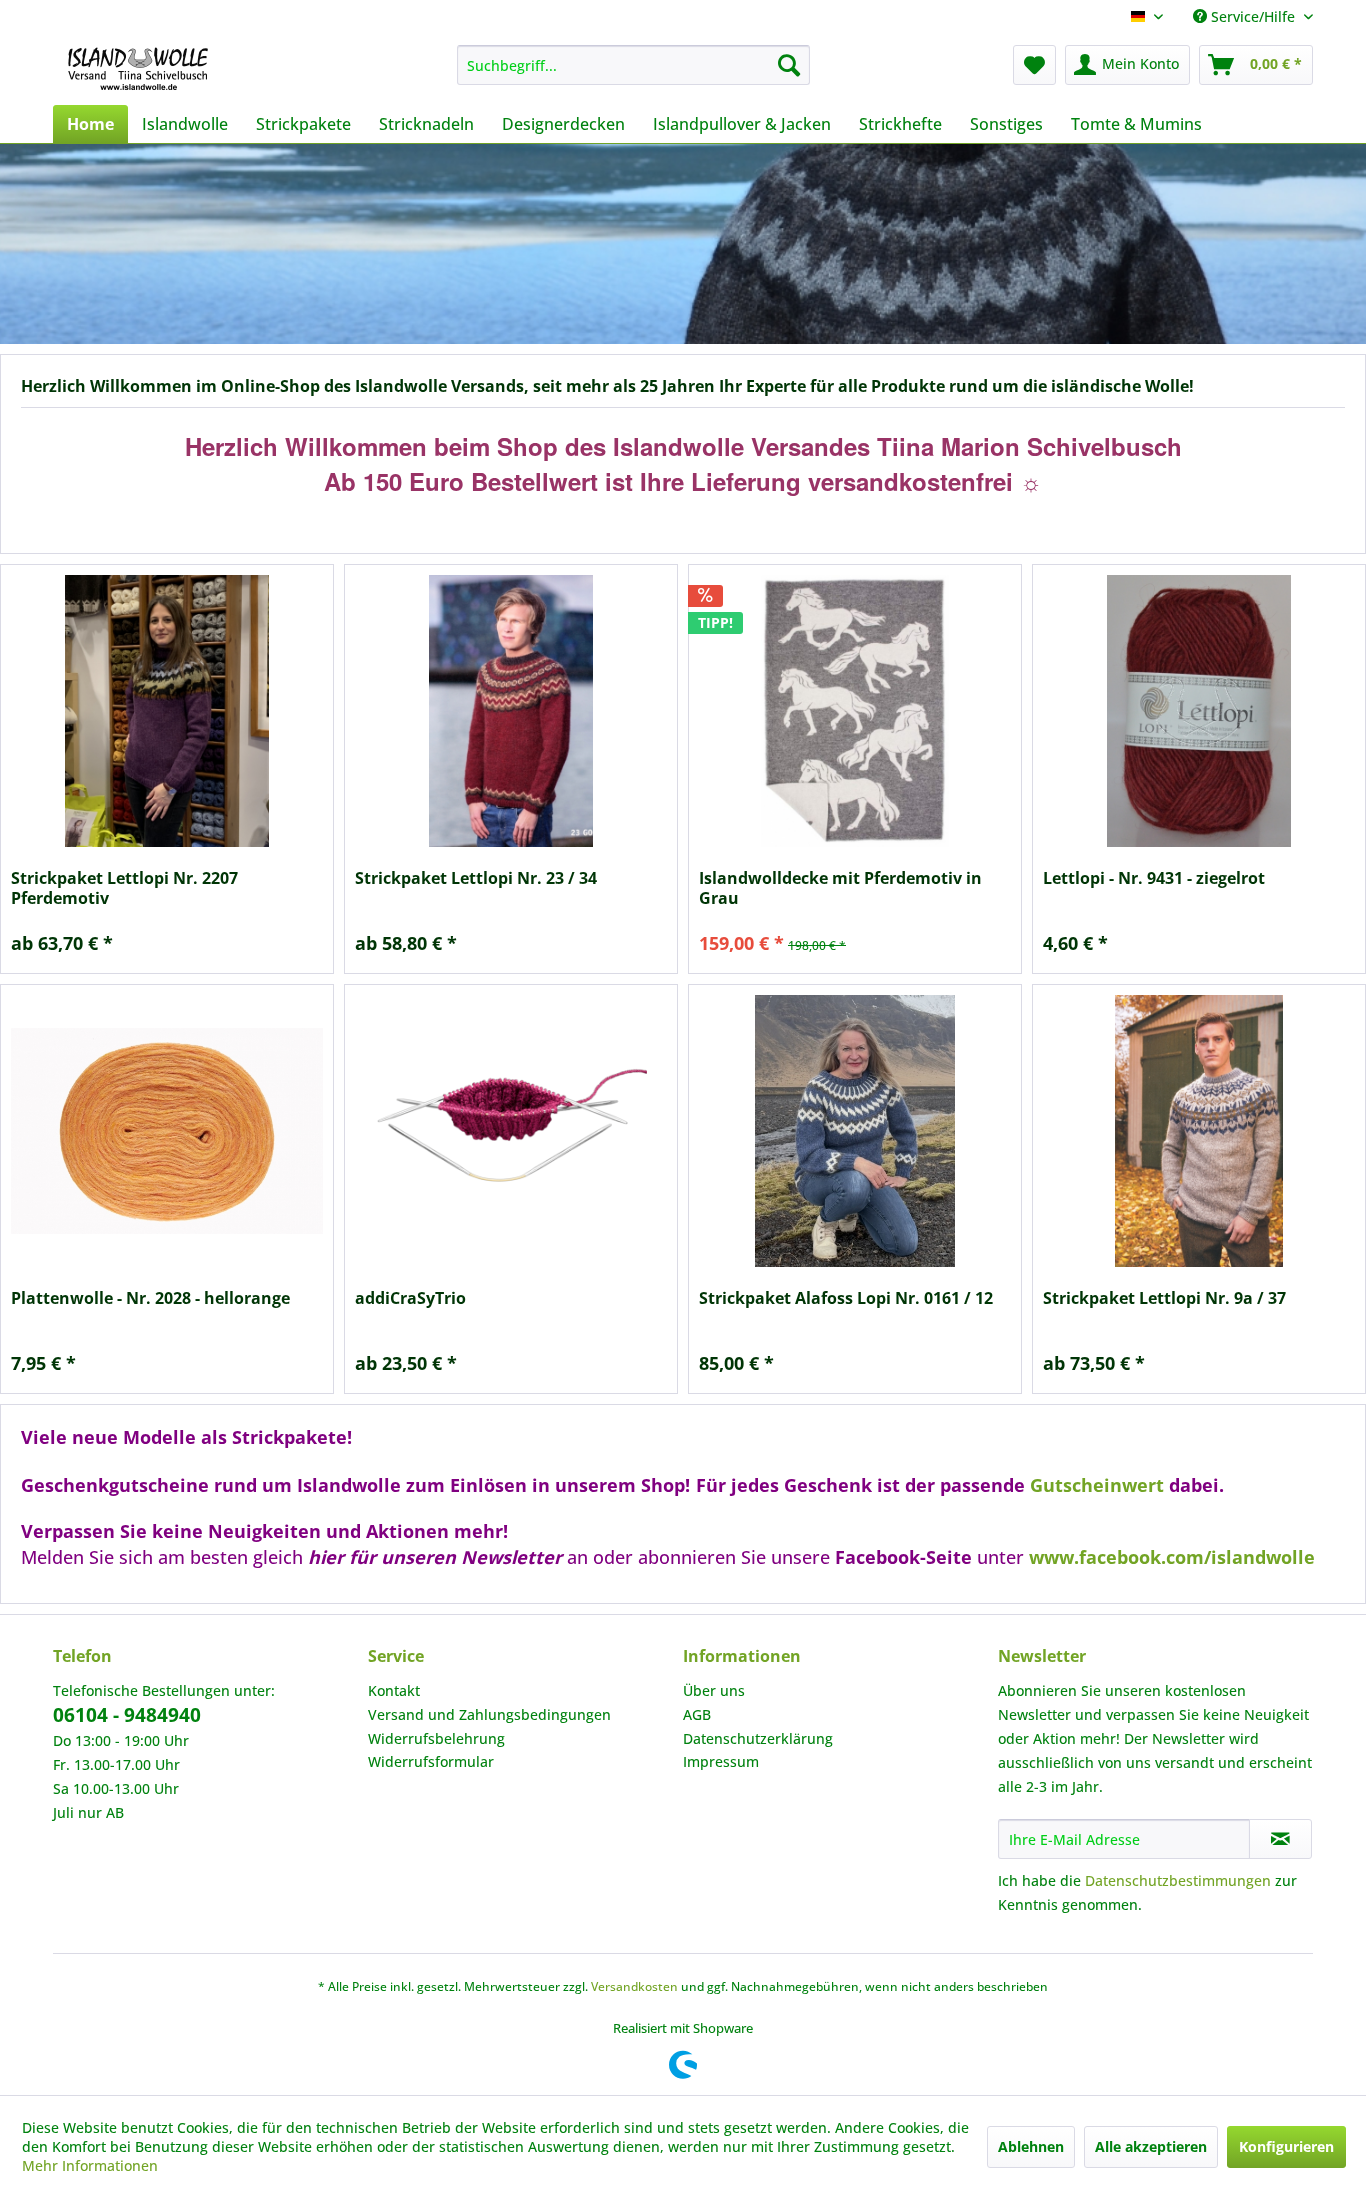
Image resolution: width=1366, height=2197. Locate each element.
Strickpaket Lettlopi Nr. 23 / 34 (476, 878)
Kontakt (394, 1690)
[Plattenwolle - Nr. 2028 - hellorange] (167, 1131)
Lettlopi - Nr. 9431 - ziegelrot (1154, 878)
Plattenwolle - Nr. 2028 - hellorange (150, 1298)
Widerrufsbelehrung (436, 1738)
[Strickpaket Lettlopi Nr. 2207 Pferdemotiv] (167, 711)
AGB (697, 1714)
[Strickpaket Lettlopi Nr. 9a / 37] (1199, 1131)
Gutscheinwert (1097, 1485)
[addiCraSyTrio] (511, 1131)
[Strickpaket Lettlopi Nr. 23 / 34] (511, 711)
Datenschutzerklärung (758, 1738)
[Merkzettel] (1034, 65)
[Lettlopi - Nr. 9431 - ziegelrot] (1199, 711)
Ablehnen (1031, 2146)
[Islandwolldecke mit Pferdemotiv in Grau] (855, 711)
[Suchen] (789, 65)
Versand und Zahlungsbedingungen (489, 1714)
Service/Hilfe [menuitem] (1253, 16)
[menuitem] (633, 65)
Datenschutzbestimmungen (1178, 1880)
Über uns (714, 1690)
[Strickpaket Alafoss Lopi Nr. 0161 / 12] (855, 1131)
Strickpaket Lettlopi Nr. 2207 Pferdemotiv (124, 888)
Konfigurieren (1286, 2146)
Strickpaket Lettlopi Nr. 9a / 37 (1164, 1298)
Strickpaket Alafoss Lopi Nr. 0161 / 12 (846, 1298)
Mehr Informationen (90, 2165)
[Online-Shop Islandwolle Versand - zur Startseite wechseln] (138, 70)
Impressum (721, 1761)
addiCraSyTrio (410, 1298)
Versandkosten (634, 1986)
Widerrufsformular (431, 1761)
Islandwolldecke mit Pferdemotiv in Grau (840, 888)
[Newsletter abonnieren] (1280, 1839)
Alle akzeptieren (1151, 2146)
